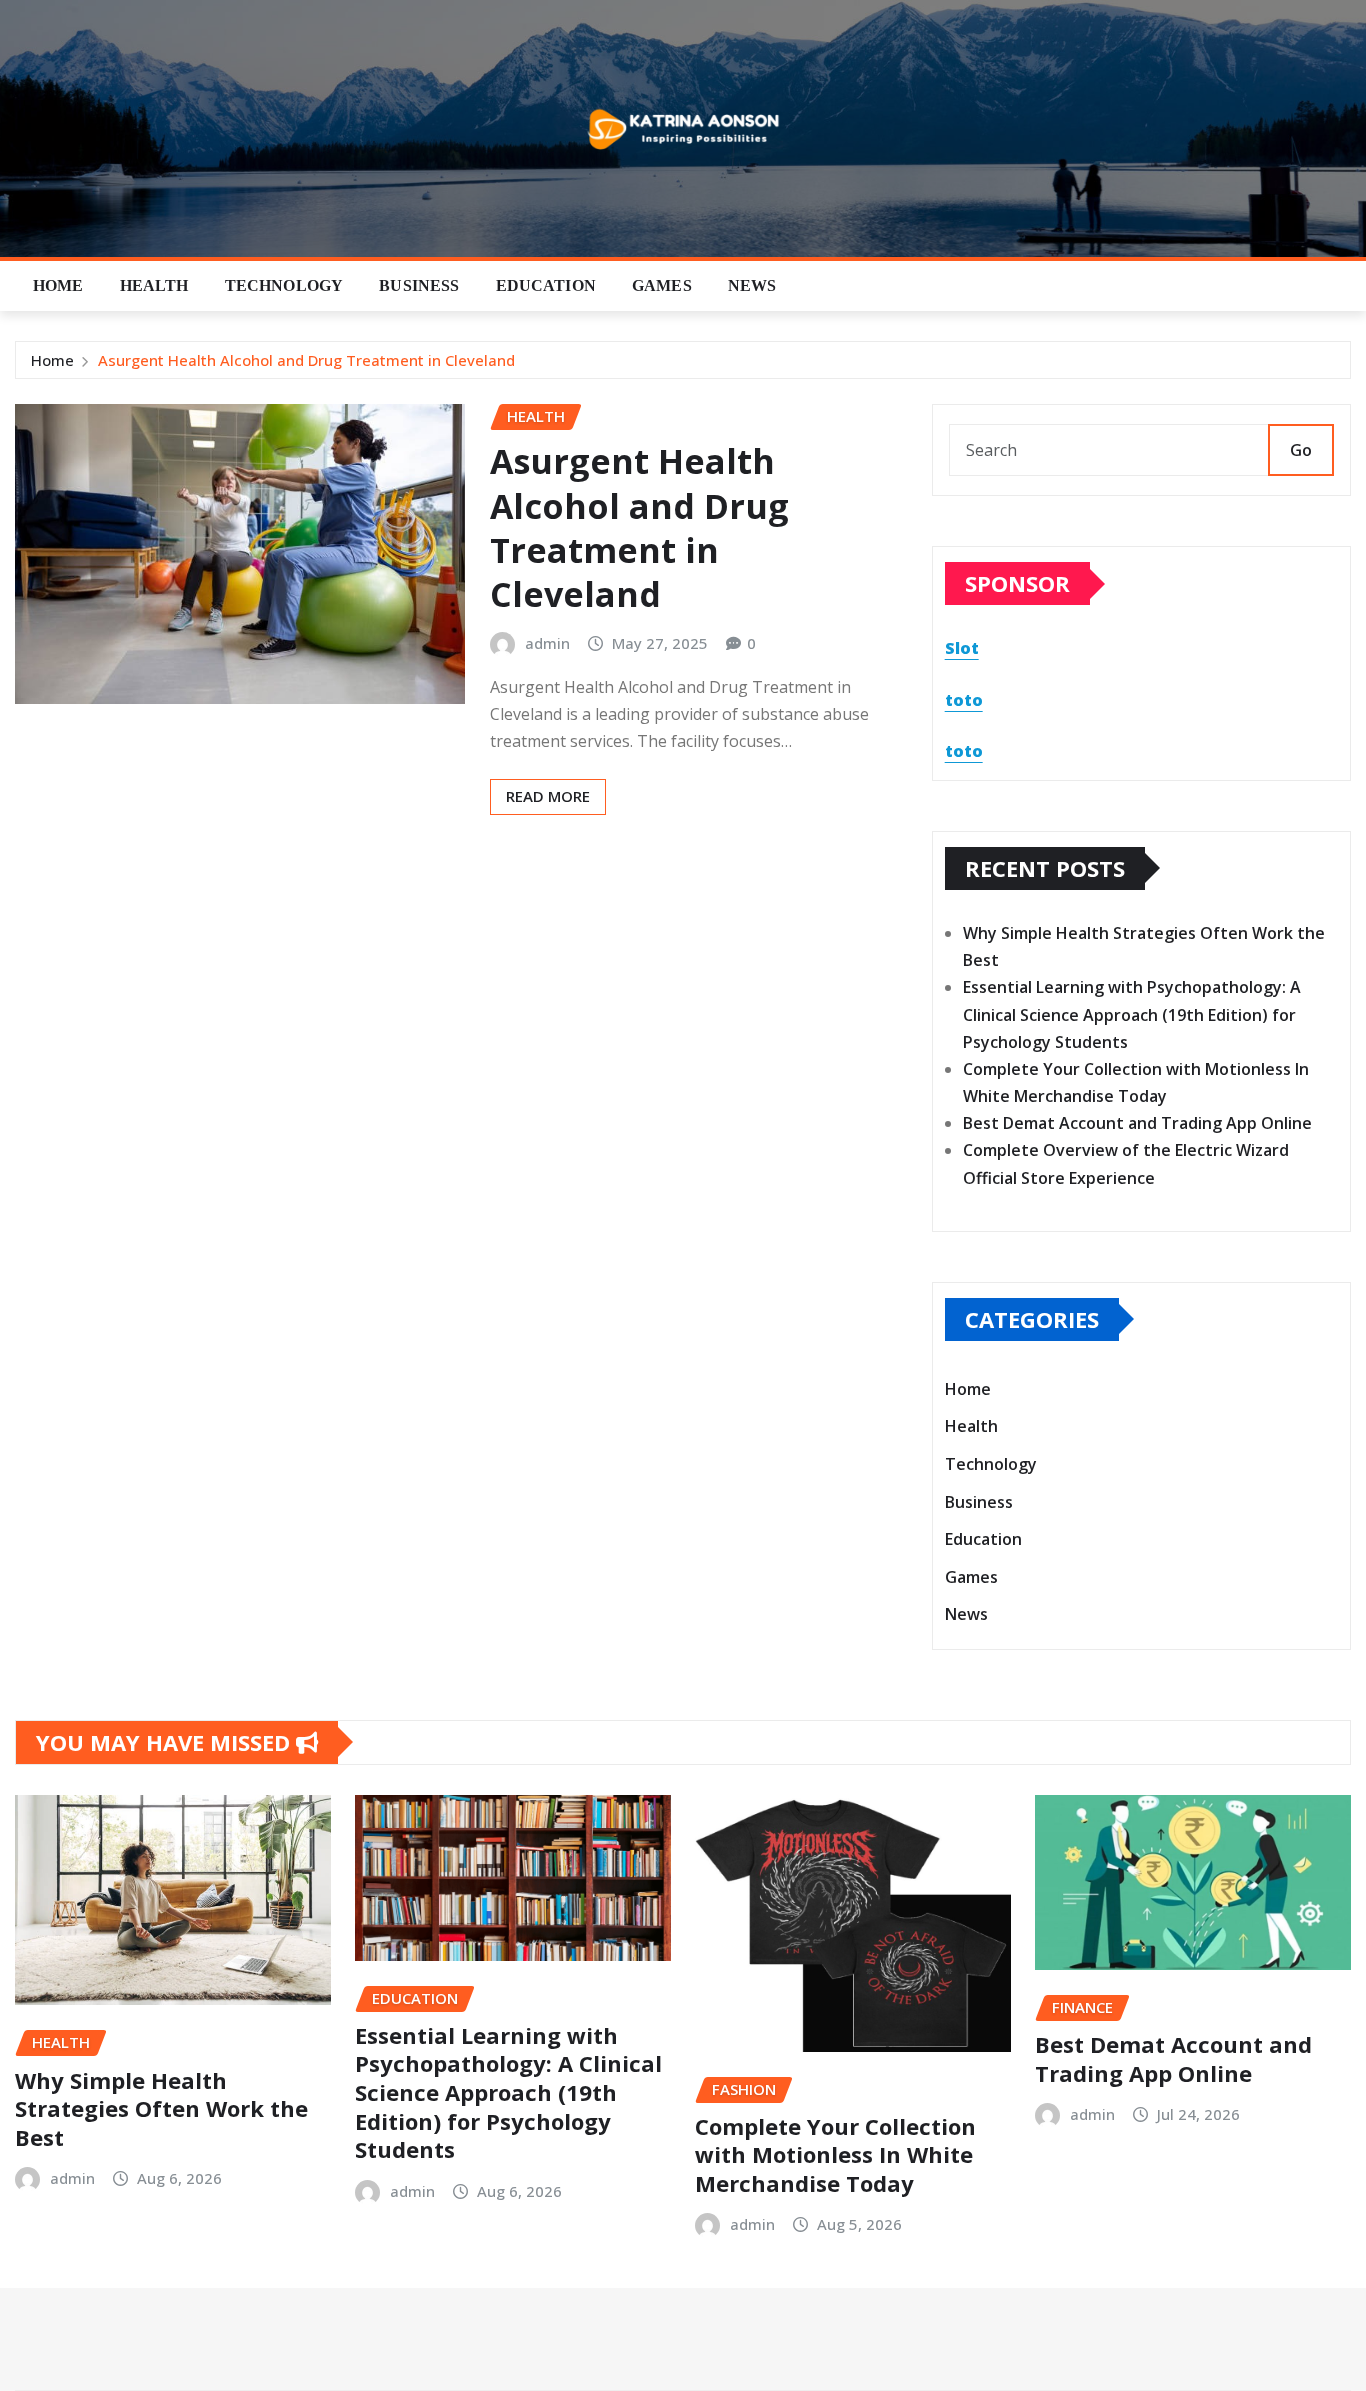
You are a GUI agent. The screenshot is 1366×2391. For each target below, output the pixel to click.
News (752, 285)
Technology (284, 285)
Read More (548, 796)
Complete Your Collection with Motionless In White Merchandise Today (835, 2154)
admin (547, 643)
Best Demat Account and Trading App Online (1137, 1123)
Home (58, 285)
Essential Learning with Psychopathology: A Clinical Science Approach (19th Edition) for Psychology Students (1132, 1014)
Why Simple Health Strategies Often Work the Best (161, 2108)
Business (419, 285)
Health (154, 285)
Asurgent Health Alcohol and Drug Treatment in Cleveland (306, 360)
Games (662, 285)
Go (1301, 450)
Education (546, 285)
